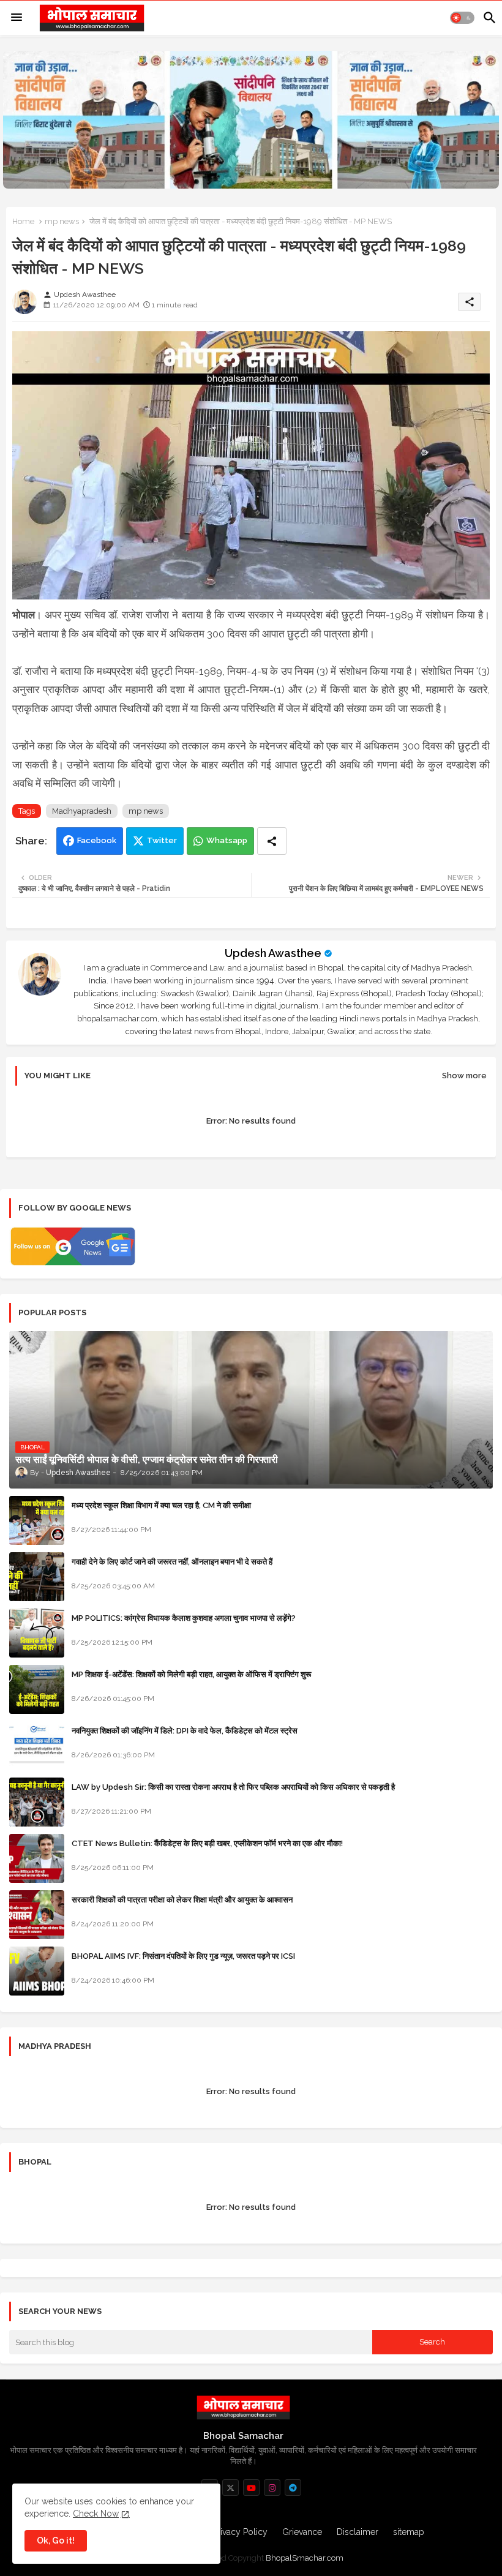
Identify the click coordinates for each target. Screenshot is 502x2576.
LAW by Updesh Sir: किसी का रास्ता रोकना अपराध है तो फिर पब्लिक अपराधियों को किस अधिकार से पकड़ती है (233, 1787)
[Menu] (17, 18)
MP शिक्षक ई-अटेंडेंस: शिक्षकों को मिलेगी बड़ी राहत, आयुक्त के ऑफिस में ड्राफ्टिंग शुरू (191, 1674)
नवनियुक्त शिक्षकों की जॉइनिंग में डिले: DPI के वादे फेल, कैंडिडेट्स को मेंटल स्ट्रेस (185, 1731)
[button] (462, 18)
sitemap (409, 2532)
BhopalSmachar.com (305, 2558)
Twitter (162, 840)
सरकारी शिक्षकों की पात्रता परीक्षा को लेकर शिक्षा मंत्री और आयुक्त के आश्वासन (182, 1900)
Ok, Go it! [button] (56, 2540)
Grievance (302, 2532)
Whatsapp (227, 840)
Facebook (97, 840)
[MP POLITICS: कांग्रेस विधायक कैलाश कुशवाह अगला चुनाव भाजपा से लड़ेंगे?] (37, 1633)
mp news (62, 221)
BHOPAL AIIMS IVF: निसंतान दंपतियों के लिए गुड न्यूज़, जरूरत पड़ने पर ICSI (183, 1956)
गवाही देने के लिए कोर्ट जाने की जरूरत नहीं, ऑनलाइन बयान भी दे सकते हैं (172, 1562)
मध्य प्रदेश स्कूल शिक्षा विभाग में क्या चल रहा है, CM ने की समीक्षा (161, 1505)
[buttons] (230, 2488)
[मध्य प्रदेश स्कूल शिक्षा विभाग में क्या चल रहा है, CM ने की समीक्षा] (37, 1520)
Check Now (96, 2514)
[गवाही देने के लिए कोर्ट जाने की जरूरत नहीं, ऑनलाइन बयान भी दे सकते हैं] (37, 1577)
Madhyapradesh (82, 811)
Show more (464, 1076)
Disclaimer (358, 2532)
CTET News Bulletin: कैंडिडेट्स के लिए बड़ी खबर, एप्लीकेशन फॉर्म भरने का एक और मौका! (207, 1843)
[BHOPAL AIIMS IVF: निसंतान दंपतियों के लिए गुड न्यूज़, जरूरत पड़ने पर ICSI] (37, 1971)
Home (23, 221)
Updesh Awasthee (273, 953)
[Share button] (272, 841)
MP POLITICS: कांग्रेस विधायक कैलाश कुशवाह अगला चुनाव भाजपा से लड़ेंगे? (184, 1618)
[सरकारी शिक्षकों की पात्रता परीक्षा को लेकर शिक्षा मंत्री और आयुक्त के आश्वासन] (37, 1915)
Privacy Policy (240, 2532)
